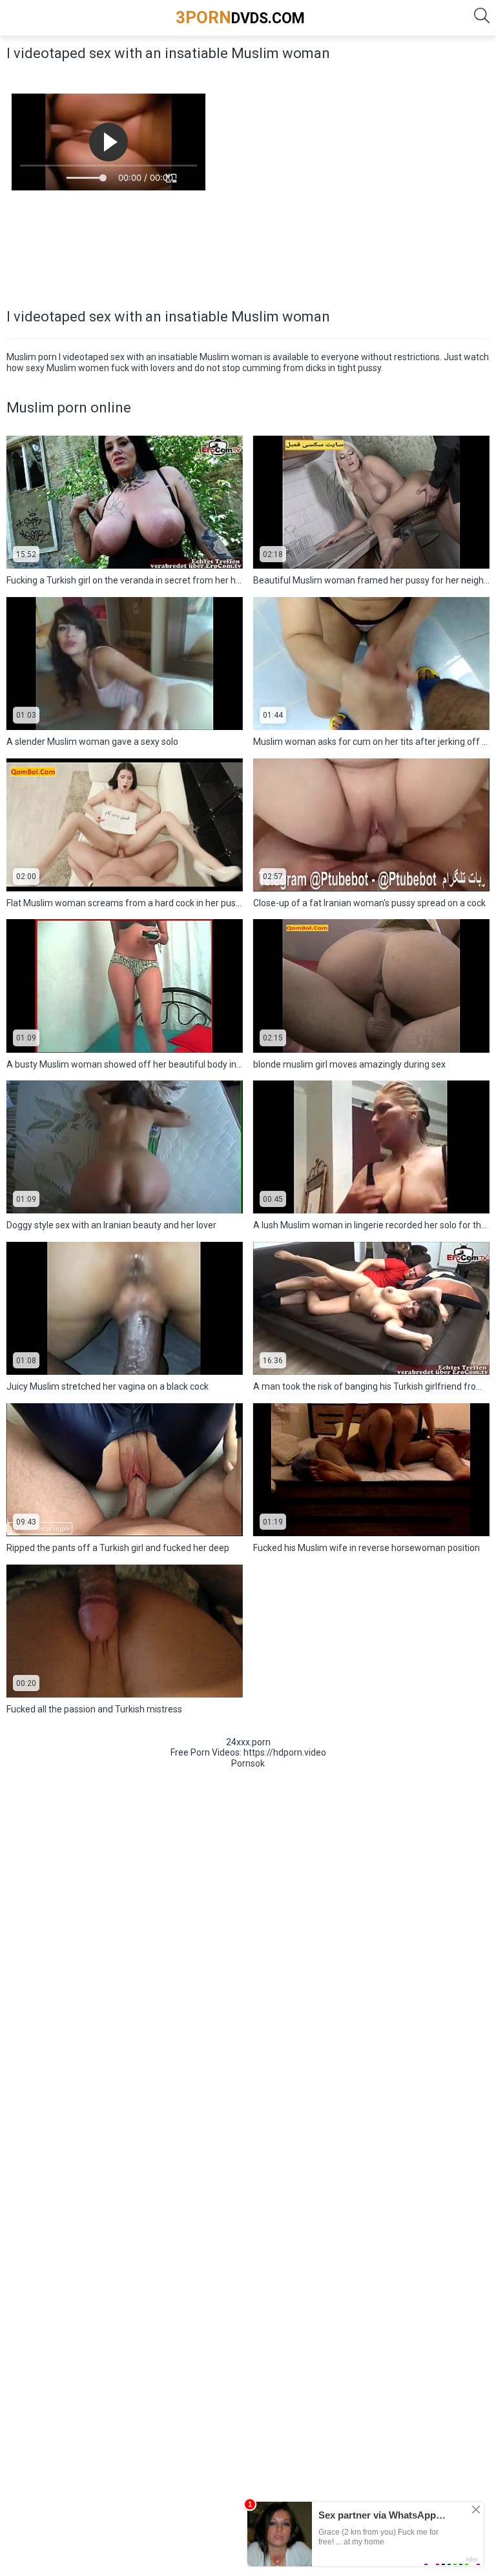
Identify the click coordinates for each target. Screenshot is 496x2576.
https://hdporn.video (285, 1752)
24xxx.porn (248, 1742)
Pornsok (248, 1763)
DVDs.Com (240, 17)
